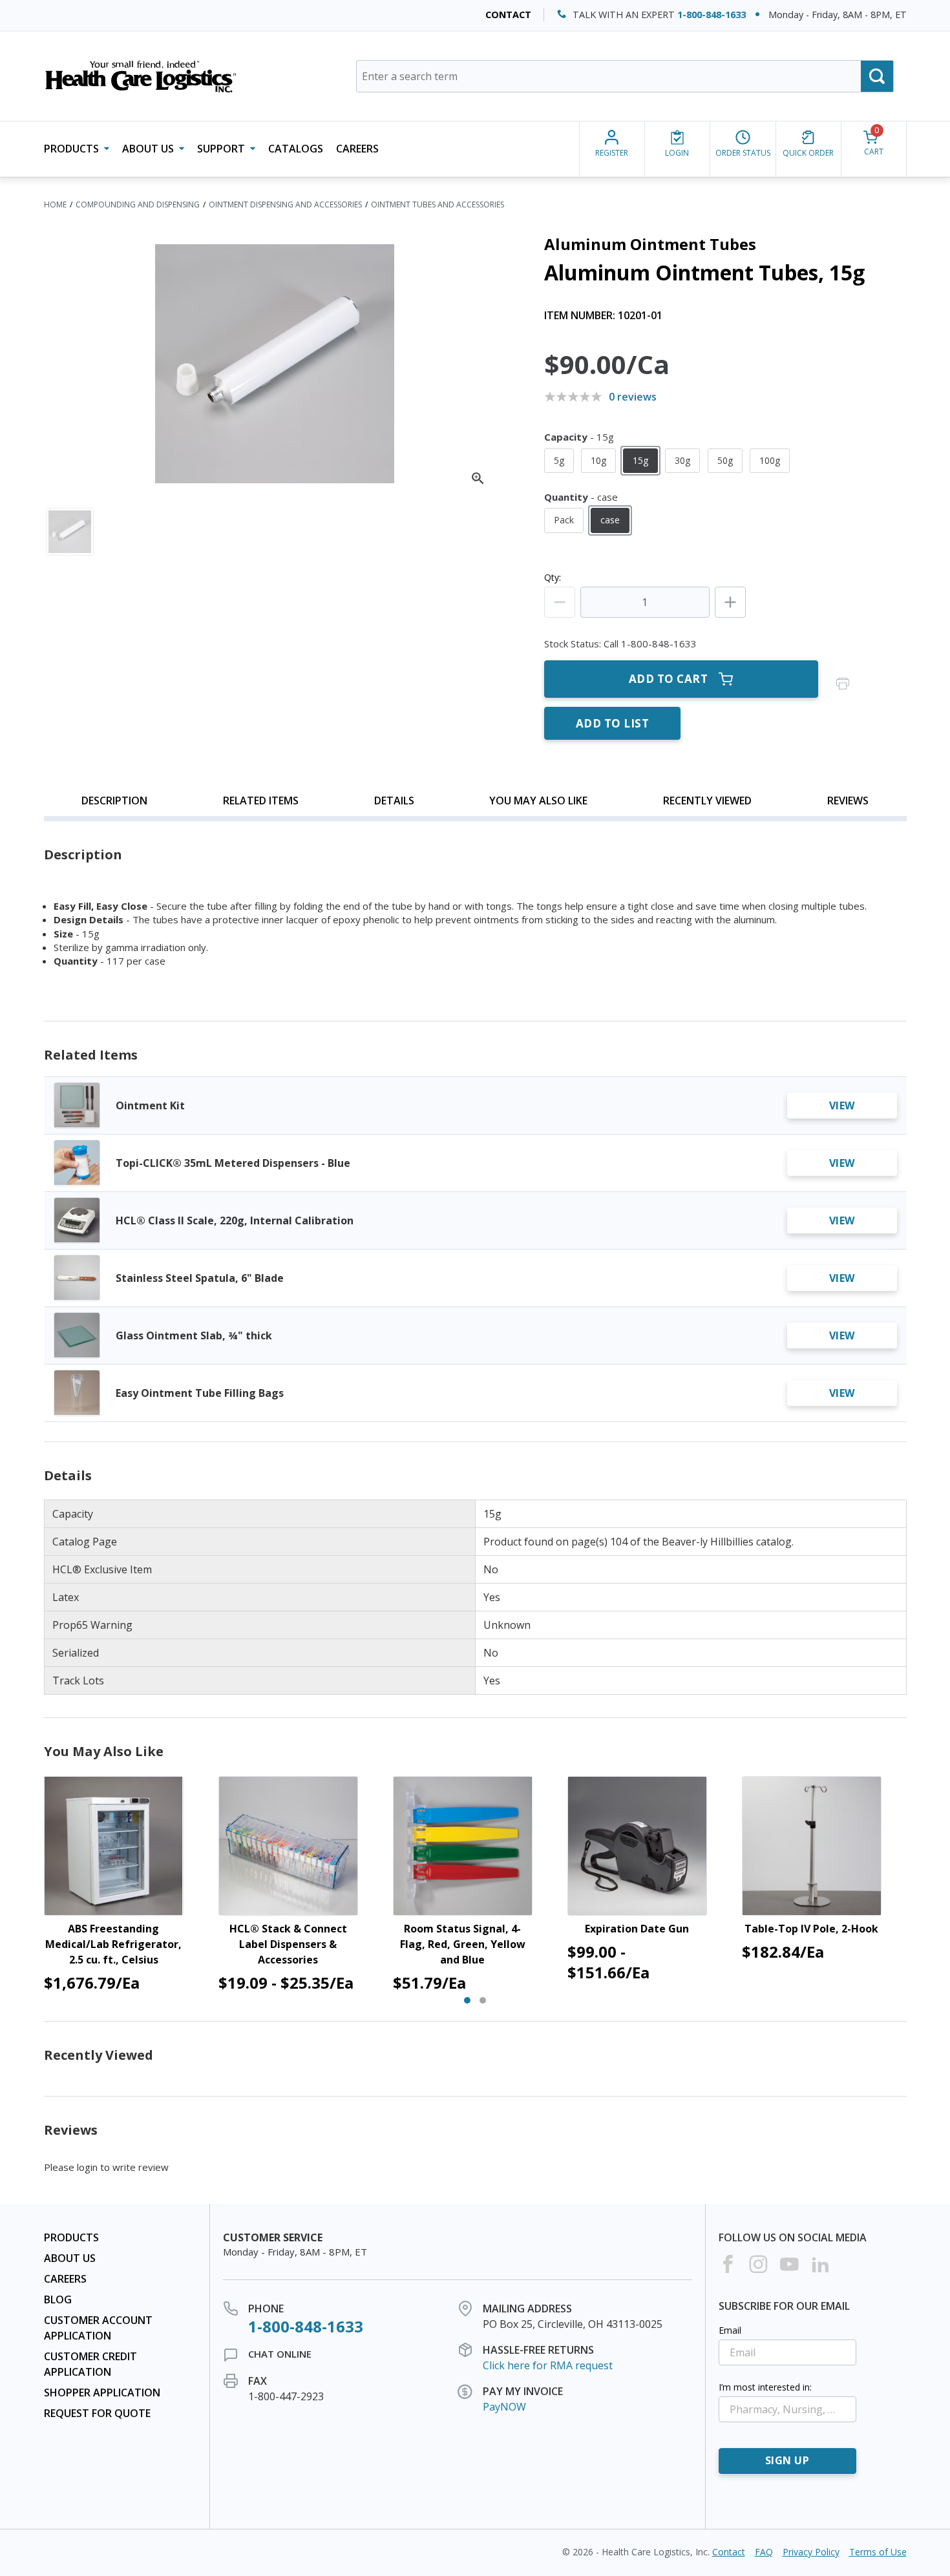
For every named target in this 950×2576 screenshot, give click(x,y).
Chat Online (280, 2354)
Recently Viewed (707, 801)
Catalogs (296, 149)
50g (725, 460)
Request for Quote (97, 2413)
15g (640, 460)
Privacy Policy (811, 2552)
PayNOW (504, 2407)
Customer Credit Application (90, 2364)
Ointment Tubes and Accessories (438, 204)
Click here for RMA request (548, 2365)
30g (682, 460)
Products (71, 2237)
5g (559, 460)
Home (55, 204)
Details (394, 801)
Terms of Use (878, 2552)
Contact (508, 15)
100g (770, 460)
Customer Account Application (98, 2328)
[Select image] (70, 532)
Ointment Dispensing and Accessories (285, 204)
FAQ (764, 2552)
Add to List (613, 723)
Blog (58, 2299)
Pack (564, 520)
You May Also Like (538, 801)
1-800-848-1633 (712, 15)
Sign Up (787, 2460)
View (842, 1105)
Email (730, 2330)
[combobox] (625, 76)
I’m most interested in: (765, 2387)
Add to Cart (669, 679)
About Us (70, 2258)
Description (114, 801)
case (610, 520)
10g (598, 460)
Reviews (848, 801)
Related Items (261, 801)
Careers (357, 149)
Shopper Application (102, 2393)
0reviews (633, 397)
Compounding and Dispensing (138, 204)
